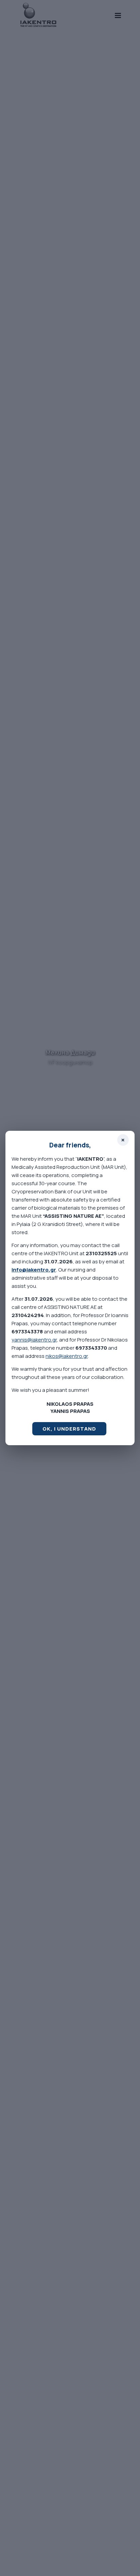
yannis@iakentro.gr (34, 1340)
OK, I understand (69, 1429)
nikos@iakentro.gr (67, 1356)
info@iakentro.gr (34, 1270)
